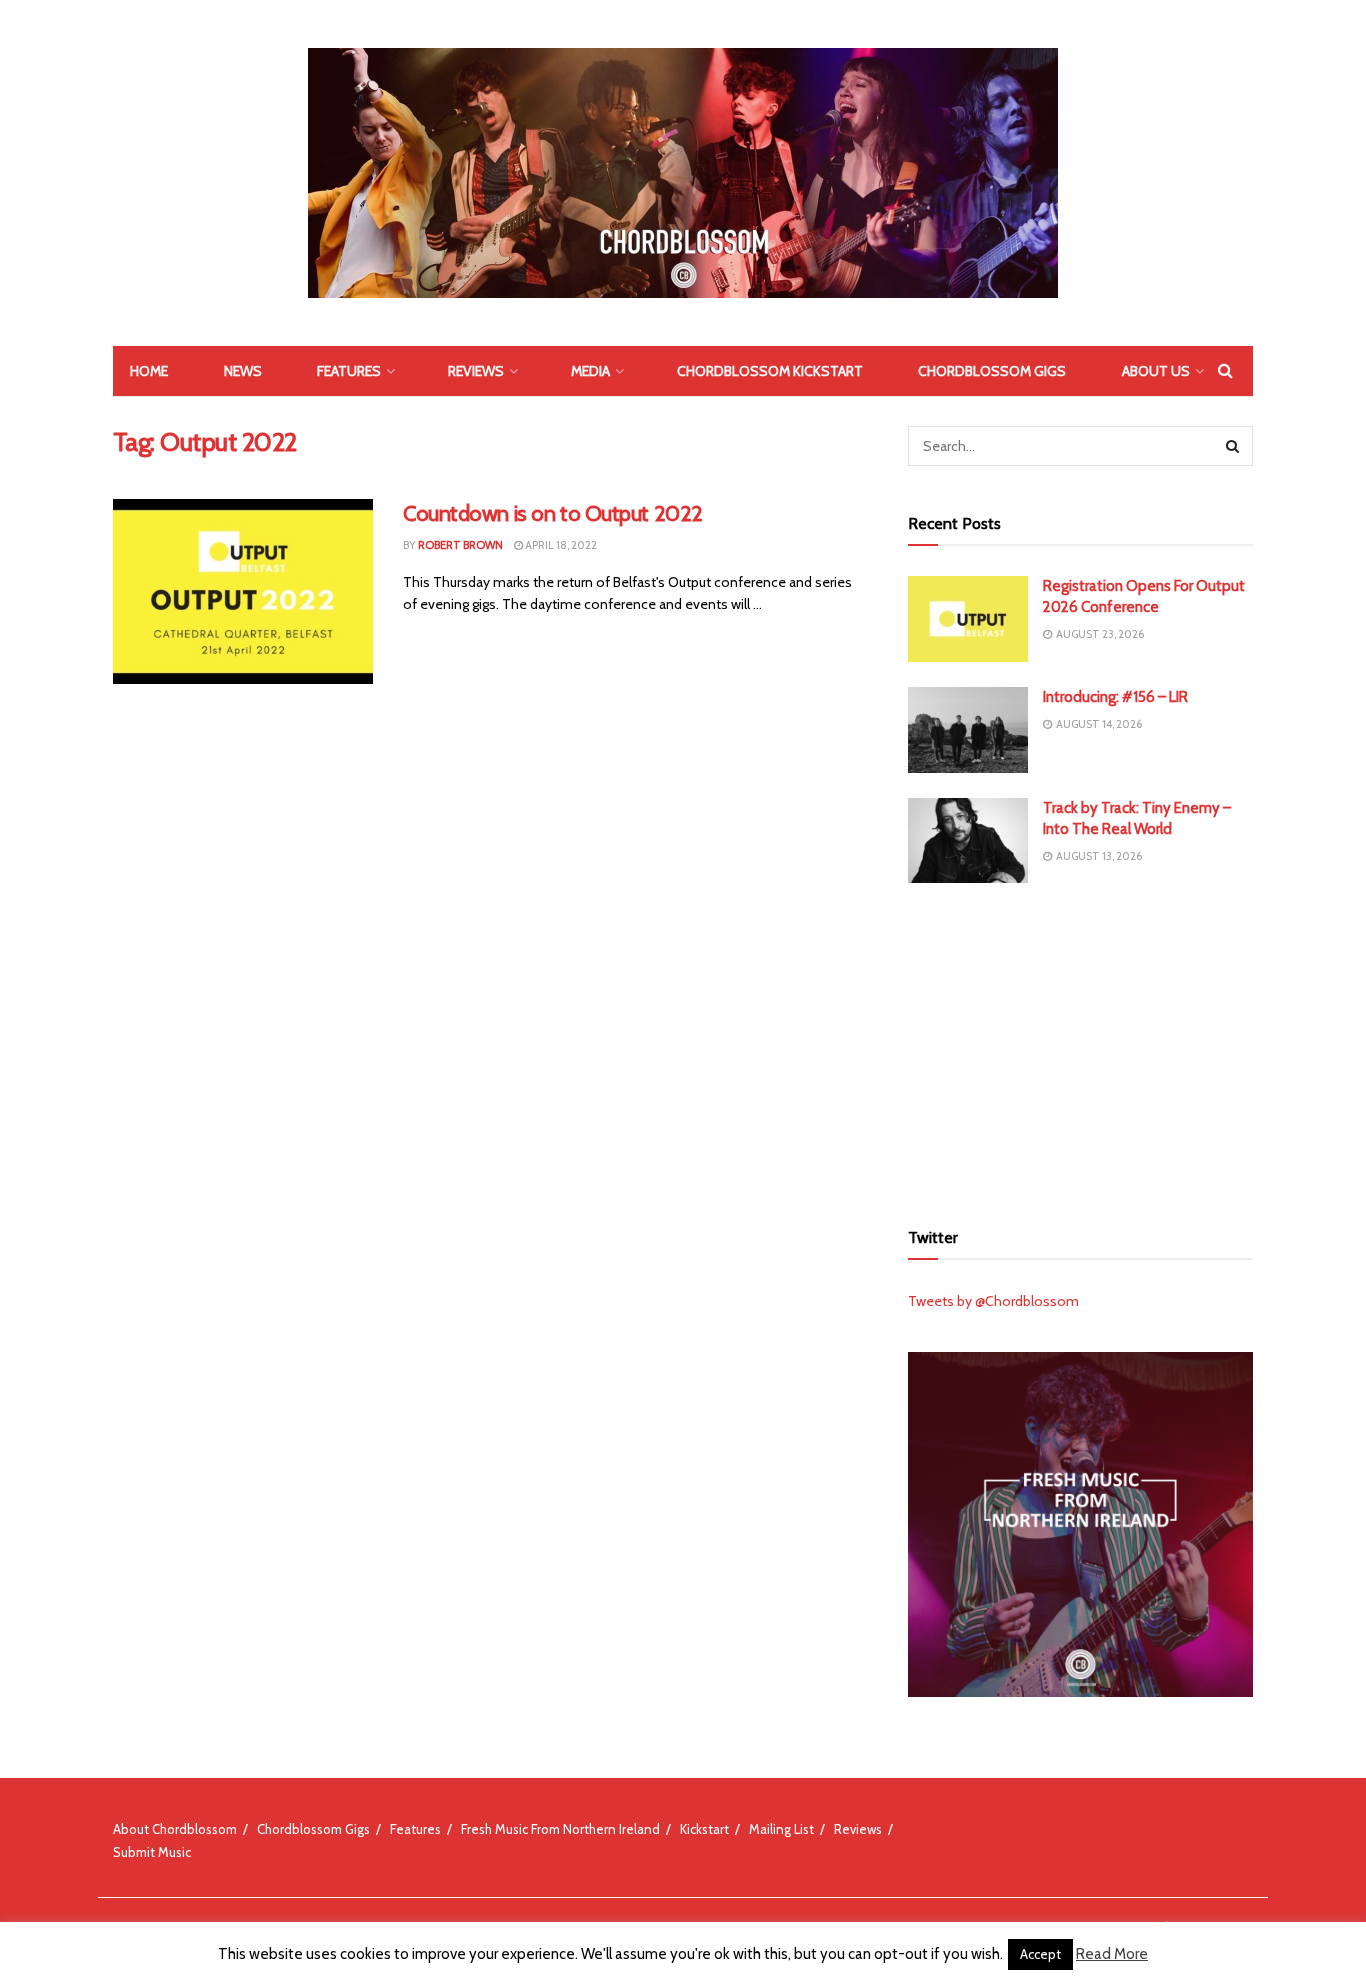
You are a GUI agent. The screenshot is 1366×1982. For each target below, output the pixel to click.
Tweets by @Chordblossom (993, 1301)
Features (349, 371)
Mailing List (781, 1829)
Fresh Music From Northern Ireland (560, 1829)
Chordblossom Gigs (992, 371)
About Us (1156, 371)
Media (590, 371)
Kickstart (704, 1829)
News (243, 371)
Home (149, 371)
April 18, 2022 (560, 545)
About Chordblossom (175, 1829)
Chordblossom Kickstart (770, 371)
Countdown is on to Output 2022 (553, 513)
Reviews (476, 371)
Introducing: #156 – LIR (1115, 697)
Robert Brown (460, 545)
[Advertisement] (1081, 1048)
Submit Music (152, 1852)
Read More (1112, 1954)
